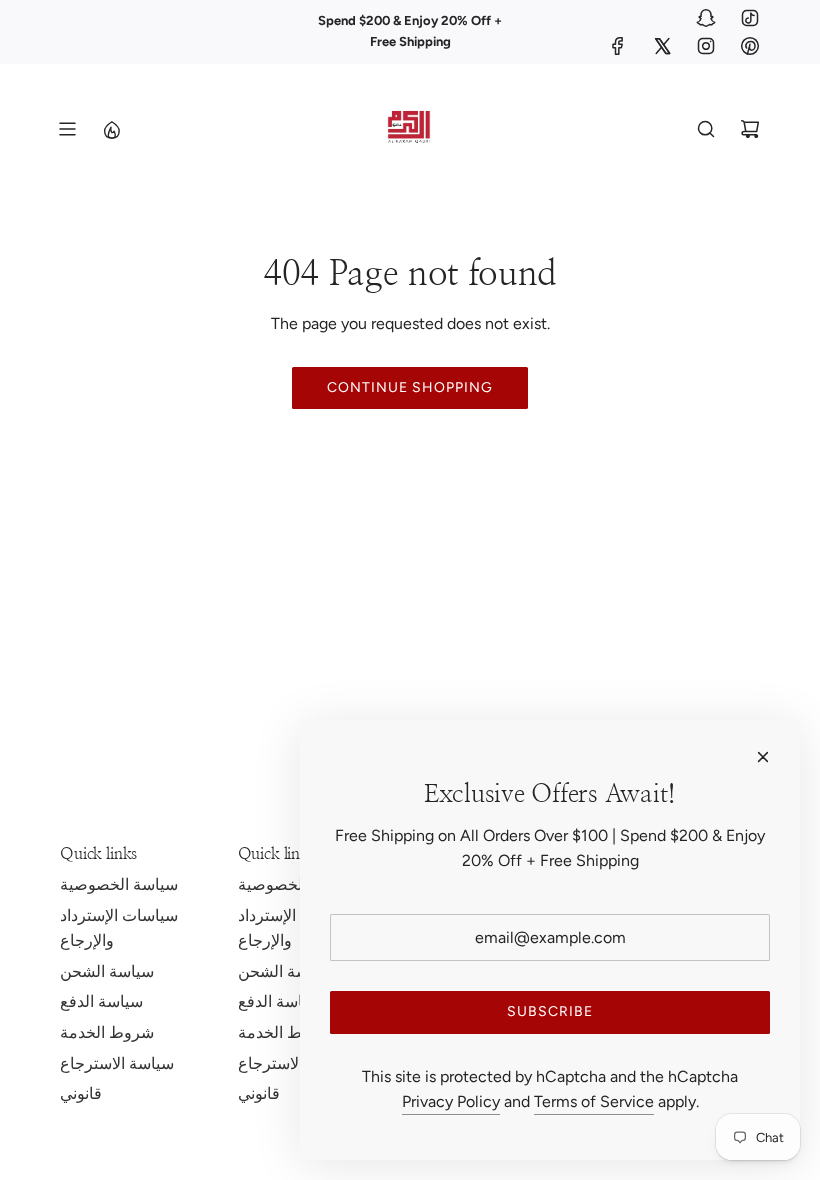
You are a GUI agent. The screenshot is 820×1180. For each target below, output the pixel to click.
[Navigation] (67, 129)
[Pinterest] (750, 46)
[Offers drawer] (111, 129)
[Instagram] (706, 46)
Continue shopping (410, 387)
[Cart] (750, 129)
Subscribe (550, 1011)
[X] (662, 46)
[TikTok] (750, 18)
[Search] (706, 129)
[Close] (763, 757)
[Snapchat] (706, 18)
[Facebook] (618, 46)
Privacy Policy (451, 1101)
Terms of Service (594, 1101)
